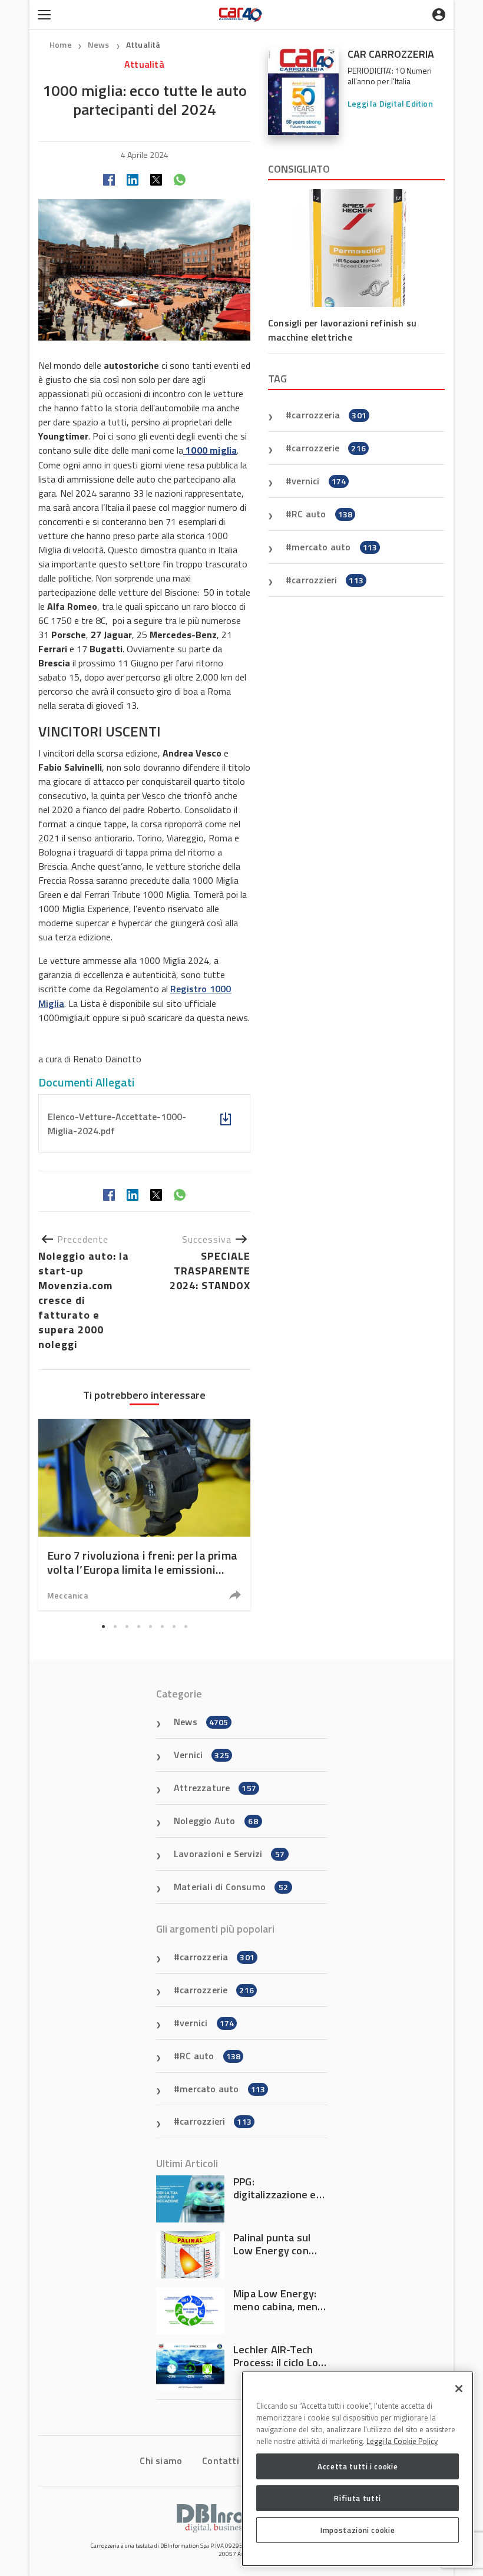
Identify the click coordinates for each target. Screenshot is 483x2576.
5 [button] (150, 1627)
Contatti (221, 2461)
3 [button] (127, 1627)
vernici (319, 481)
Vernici (201, 1755)
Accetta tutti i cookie (358, 2466)
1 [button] (103, 1627)
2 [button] (115, 1627)
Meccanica (68, 1595)
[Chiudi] (459, 2389)
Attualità (143, 44)
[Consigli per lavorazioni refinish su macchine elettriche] (356, 248)
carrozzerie (329, 448)
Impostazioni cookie (358, 2530)
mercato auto (334, 547)
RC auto (322, 514)
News (100, 44)
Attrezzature (215, 1788)
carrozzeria (329, 415)
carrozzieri (327, 580)
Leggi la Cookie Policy (402, 2441)
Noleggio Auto (216, 1821)
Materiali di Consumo (231, 1887)
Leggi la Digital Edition (390, 103)
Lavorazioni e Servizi (229, 1854)
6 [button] (162, 1627)
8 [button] (186, 1627)
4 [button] (138, 1627)
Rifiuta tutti (358, 2498)
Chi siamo (161, 2461)
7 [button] (174, 1627)
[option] (144, 1515)
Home (61, 44)
